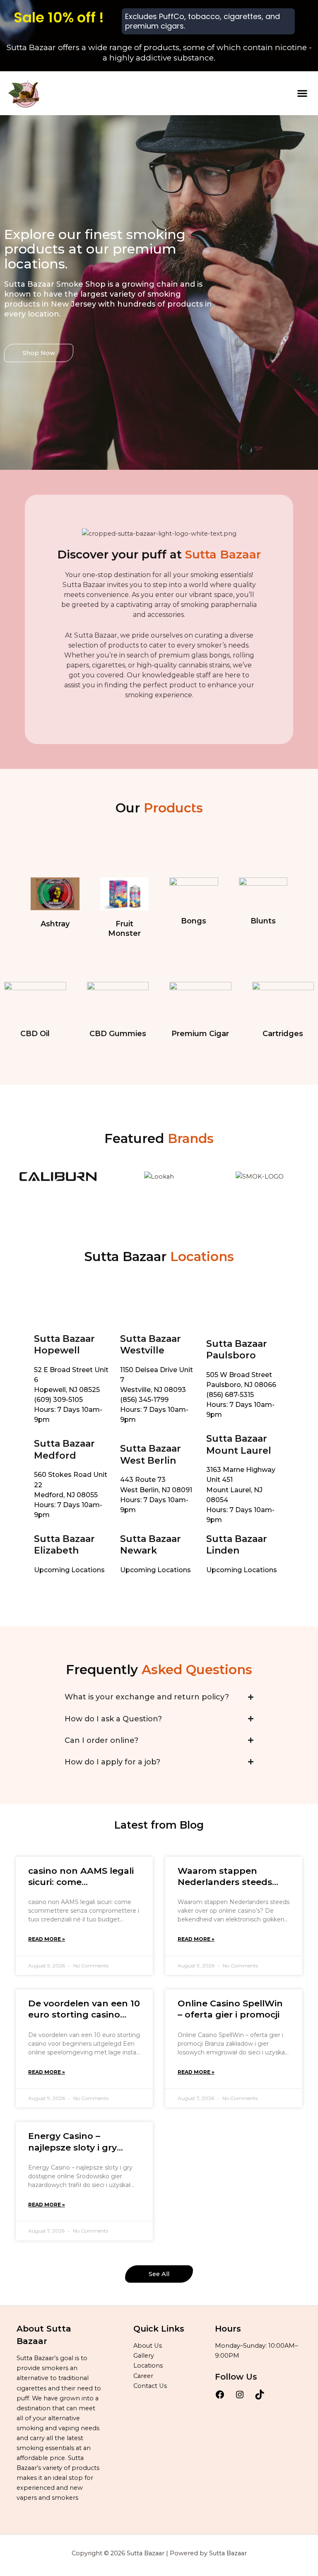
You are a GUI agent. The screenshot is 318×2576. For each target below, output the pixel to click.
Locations (148, 2366)
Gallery (144, 2356)
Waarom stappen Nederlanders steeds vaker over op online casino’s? (225, 1877)
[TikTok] (260, 2397)
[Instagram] (240, 2397)
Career (143, 2376)
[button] (302, 93)
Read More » (47, 1939)
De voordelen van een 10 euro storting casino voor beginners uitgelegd (84, 2009)
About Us (148, 2346)
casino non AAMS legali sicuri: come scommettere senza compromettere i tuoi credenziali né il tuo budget (81, 1877)
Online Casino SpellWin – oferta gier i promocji (230, 2009)
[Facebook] (220, 2397)
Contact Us (150, 2386)
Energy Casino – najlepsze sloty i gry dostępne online (72, 2142)
